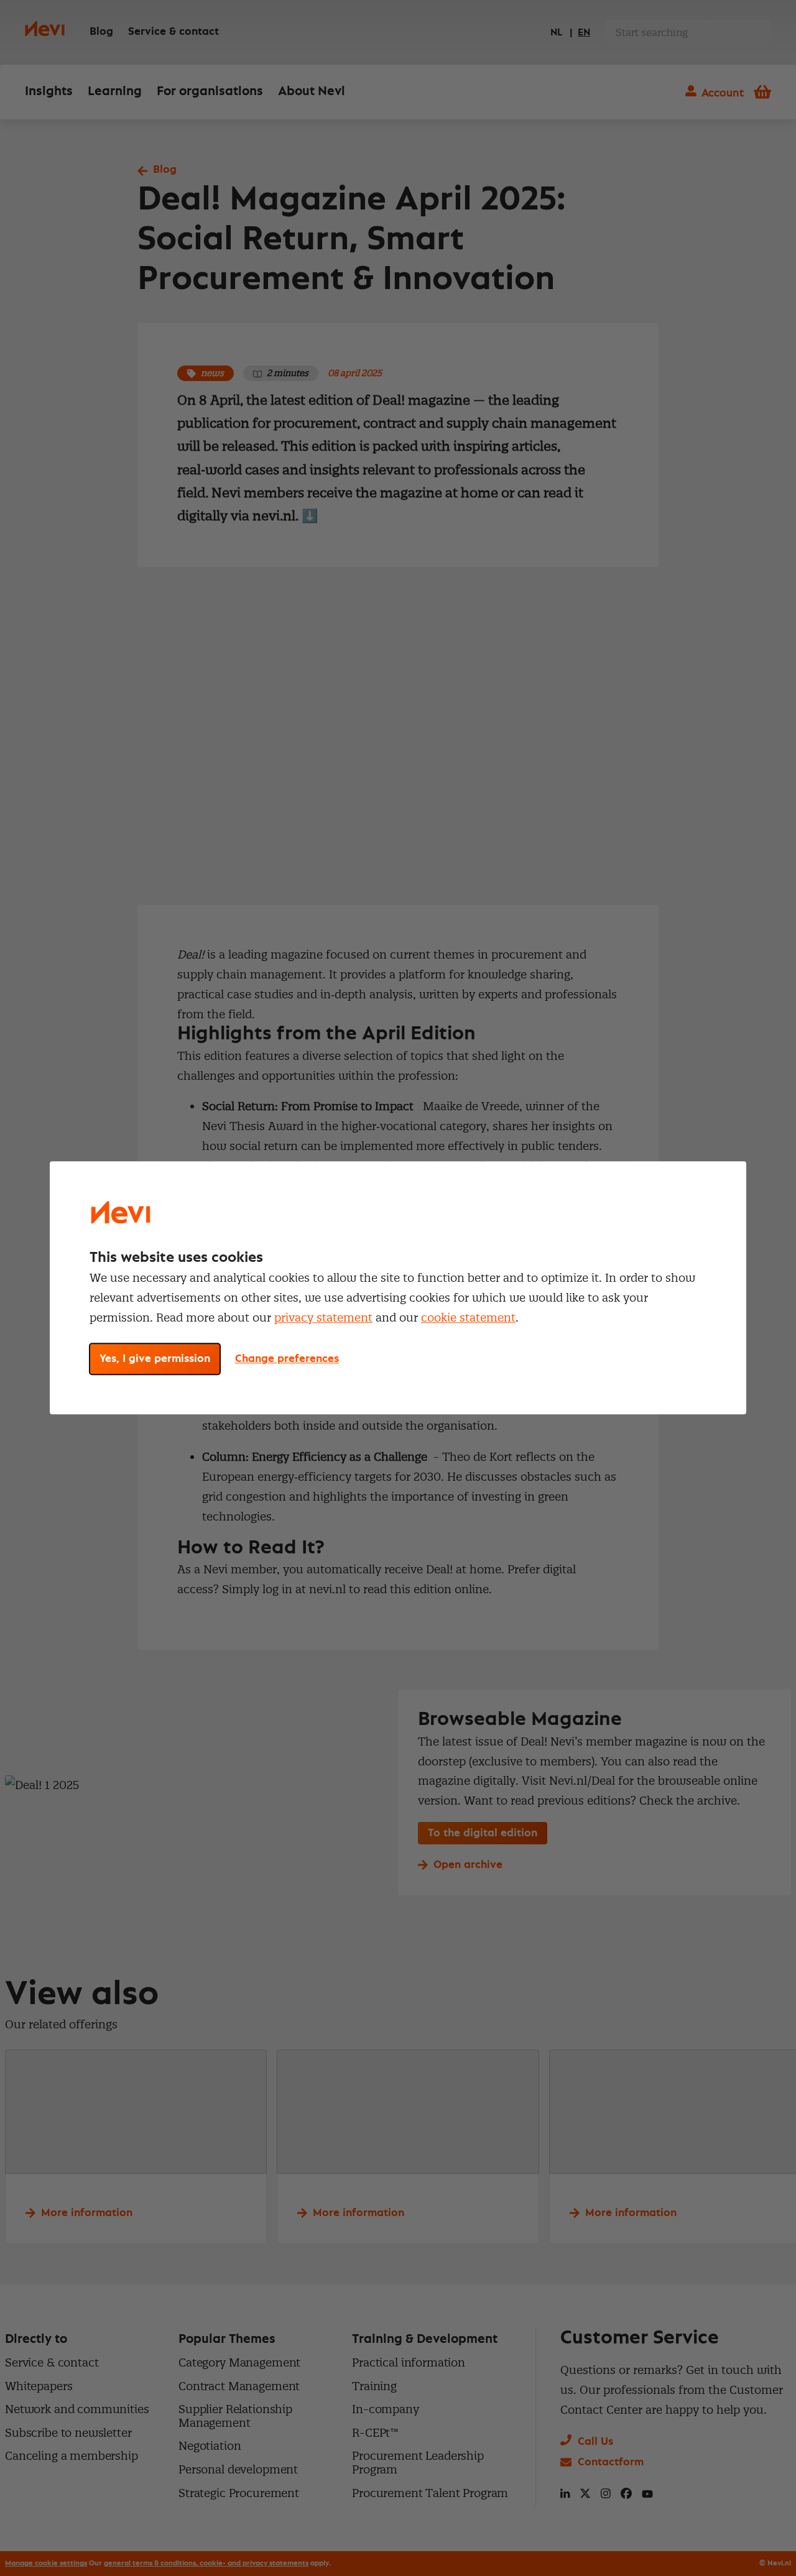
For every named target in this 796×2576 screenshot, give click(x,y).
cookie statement (468, 1318)
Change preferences (287, 1359)
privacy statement (323, 1318)
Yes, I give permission (155, 1359)
